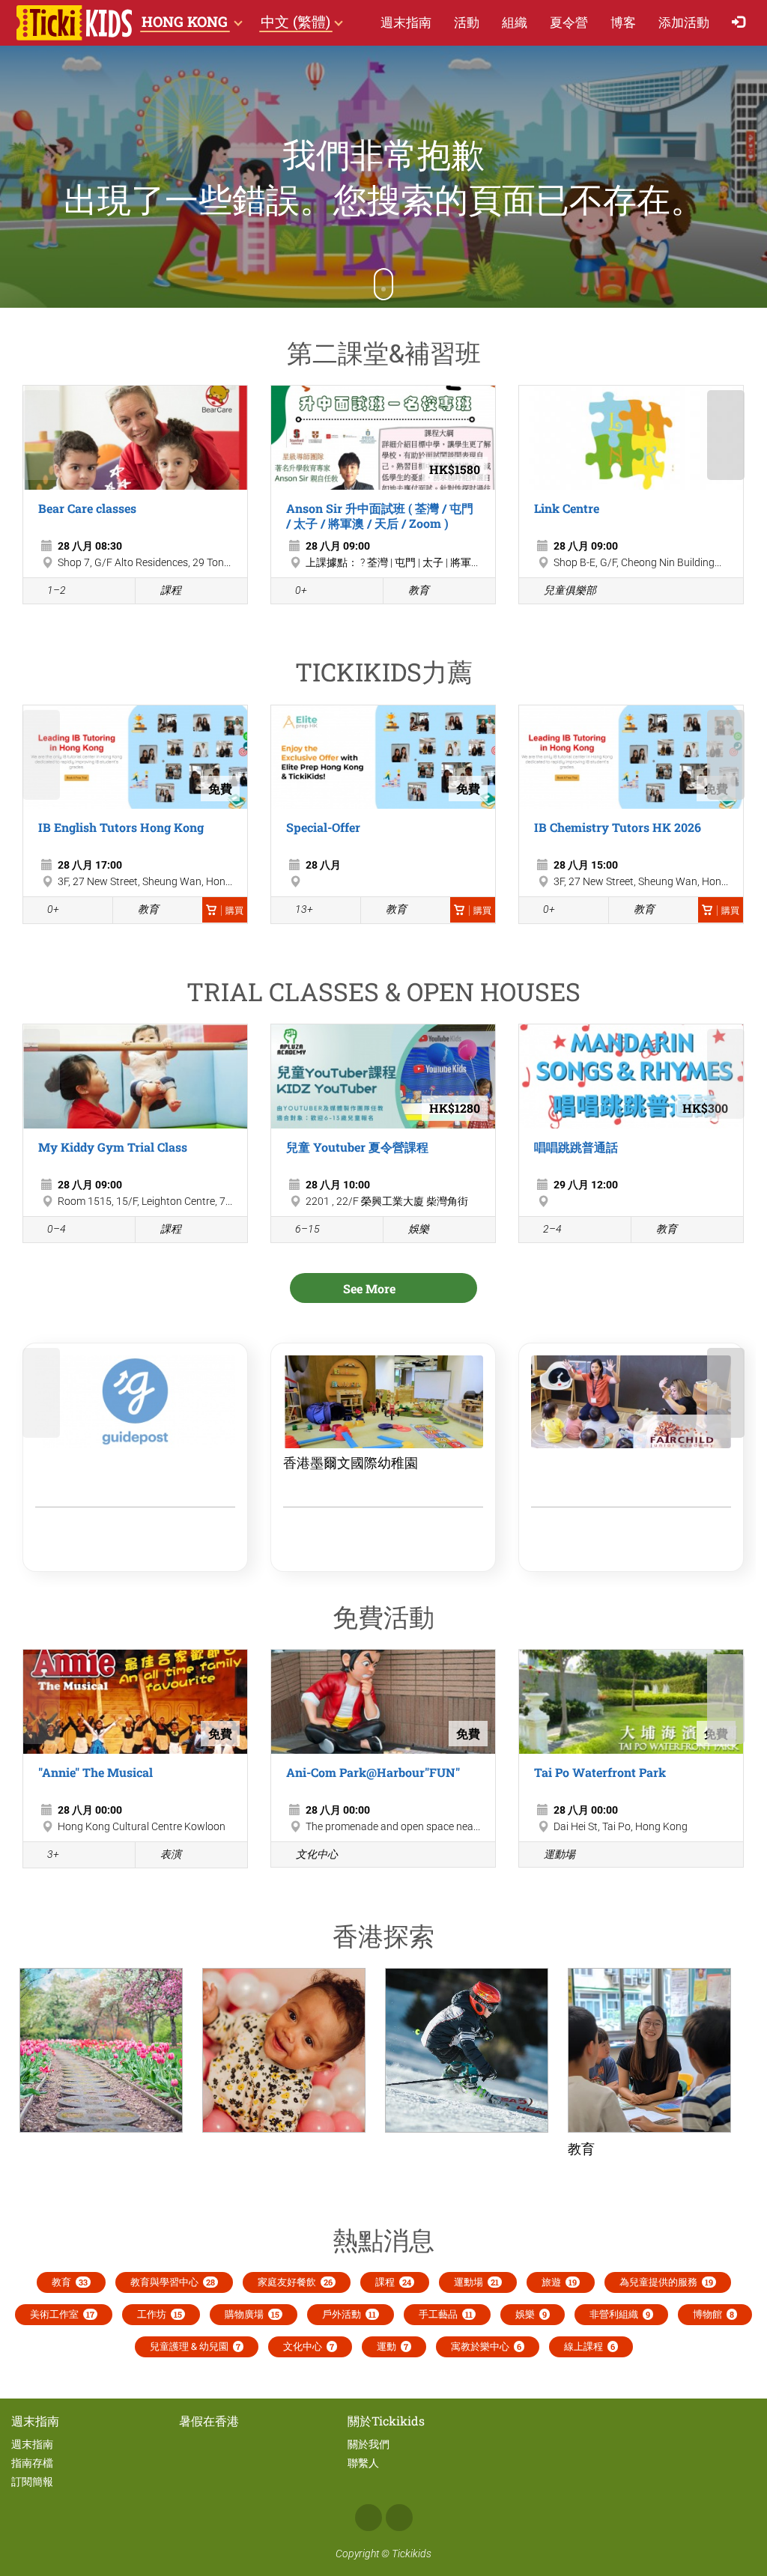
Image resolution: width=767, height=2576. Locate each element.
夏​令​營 (569, 22)
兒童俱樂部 (570, 590)
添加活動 (684, 22)
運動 (392, 2346)
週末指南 (406, 22)
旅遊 (559, 2282)
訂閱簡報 (32, 2482)
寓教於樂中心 (486, 2346)
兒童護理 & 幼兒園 (195, 2346)
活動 (467, 22)
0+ (301, 590)
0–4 (57, 1229)
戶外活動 (349, 2314)
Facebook (369, 2518)
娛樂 (419, 1229)
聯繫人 (363, 2463)
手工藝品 (446, 2314)
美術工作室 (62, 2314)
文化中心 (317, 1854)
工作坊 (160, 2314)
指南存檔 (32, 2463)
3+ (53, 1854)
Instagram (399, 2518)
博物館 (713, 2314)
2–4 (552, 1229)
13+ (304, 909)
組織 (515, 22)
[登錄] (742, 23)
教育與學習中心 (173, 2282)
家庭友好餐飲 (295, 2282)
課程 (171, 590)
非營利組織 (620, 2314)
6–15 (307, 1229)
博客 (623, 22)
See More (371, 1288)
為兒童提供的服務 (666, 2282)
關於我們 (369, 2444)
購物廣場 (252, 2314)
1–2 (57, 590)
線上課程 (589, 2346)
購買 (234, 911)
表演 (171, 1854)
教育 (419, 590)
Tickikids (412, 2554)
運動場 (560, 1854)
